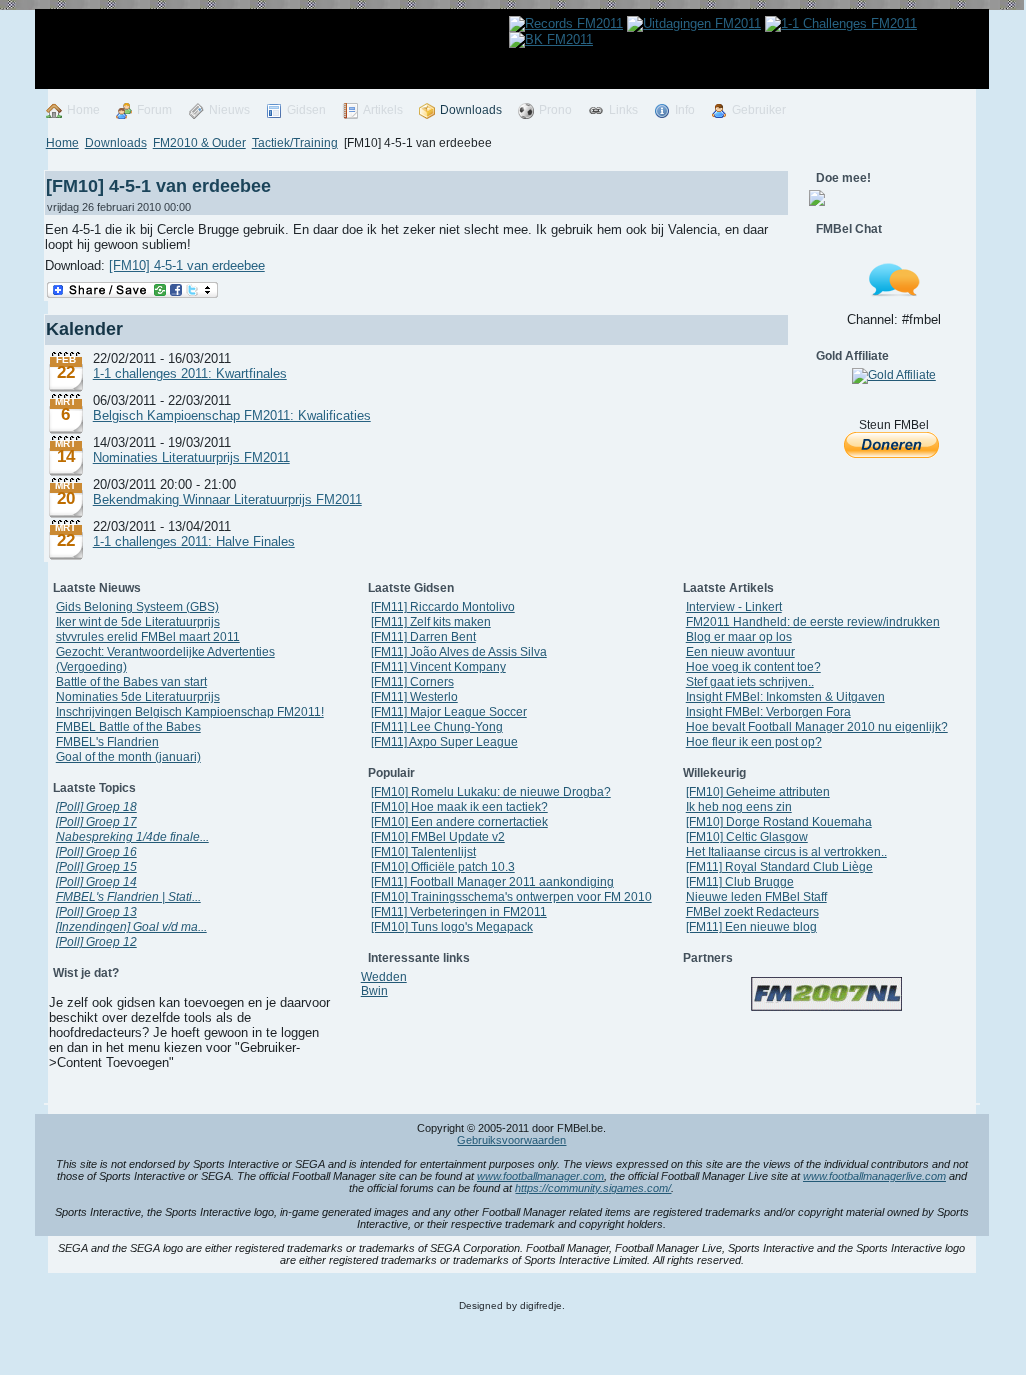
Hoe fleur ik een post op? (754, 742)
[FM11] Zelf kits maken (431, 622)
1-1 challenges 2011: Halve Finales (194, 541)
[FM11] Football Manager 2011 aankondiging (492, 882)
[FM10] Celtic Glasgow (747, 837)
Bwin (374, 991)
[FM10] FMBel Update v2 (438, 837)
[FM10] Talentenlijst (423, 852)
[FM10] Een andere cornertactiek (459, 822)
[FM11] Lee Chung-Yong (437, 727)
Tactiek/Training (295, 143)
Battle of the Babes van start (131, 682)
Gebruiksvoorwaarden (511, 1140)
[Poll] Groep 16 (96, 852)
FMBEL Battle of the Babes (128, 727)
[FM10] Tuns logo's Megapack (452, 927)
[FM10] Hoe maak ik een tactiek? (459, 807)
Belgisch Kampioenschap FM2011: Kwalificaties (232, 415)
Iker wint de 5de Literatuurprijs (138, 622)
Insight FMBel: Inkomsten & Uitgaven (785, 697)
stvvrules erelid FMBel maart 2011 (148, 637)
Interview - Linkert (734, 607)
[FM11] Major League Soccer (449, 712)
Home (62, 143)
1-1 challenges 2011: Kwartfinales (190, 373)
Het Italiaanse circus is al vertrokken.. (786, 852)
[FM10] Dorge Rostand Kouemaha (779, 822)
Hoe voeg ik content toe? (753, 667)
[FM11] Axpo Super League (444, 742)
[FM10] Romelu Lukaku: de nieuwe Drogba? (491, 792)
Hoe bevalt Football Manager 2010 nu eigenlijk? (817, 727)
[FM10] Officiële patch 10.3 (443, 867)
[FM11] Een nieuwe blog (751, 927)
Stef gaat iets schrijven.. (750, 682)
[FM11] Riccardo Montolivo (443, 607)
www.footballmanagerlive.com (874, 1176)
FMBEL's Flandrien (107, 742)
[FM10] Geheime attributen (758, 792)
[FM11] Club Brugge (740, 882)
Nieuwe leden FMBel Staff (756, 897)
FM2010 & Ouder (199, 143)
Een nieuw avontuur (740, 652)
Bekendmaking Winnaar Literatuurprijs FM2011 (227, 499)
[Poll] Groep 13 (96, 912)
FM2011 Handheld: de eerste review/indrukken (813, 622)
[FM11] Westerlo (414, 697)
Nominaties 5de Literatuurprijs (138, 697)
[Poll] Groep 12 (96, 942)
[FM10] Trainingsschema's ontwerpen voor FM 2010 (511, 897)
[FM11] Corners (412, 682)
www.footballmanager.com (540, 1176)
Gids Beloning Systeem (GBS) (137, 607)
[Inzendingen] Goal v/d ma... (131, 927)
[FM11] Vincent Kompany (438, 667)
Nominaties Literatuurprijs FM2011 (191, 457)
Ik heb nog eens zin (739, 807)
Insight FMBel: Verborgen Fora (768, 712)
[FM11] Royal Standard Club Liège (779, 867)
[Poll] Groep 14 (96, 882)
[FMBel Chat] (894, 308)
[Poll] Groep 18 (96, 807)
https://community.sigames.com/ (593, 1188)
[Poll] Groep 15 (96, 867)
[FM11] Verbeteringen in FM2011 (459, 912)
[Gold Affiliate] (894, 375)
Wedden (384, 977)
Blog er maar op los (739, 637)
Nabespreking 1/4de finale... (132, 837)
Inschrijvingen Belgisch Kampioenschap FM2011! (190, 712)
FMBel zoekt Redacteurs (752, 912)
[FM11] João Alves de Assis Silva (459, 652)
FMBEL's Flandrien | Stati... (128, 897)
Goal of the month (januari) (128, 757)
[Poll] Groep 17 (96, 822)
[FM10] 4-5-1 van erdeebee (158, 186)
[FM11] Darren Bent (423, 637)
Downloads (116, 143)
